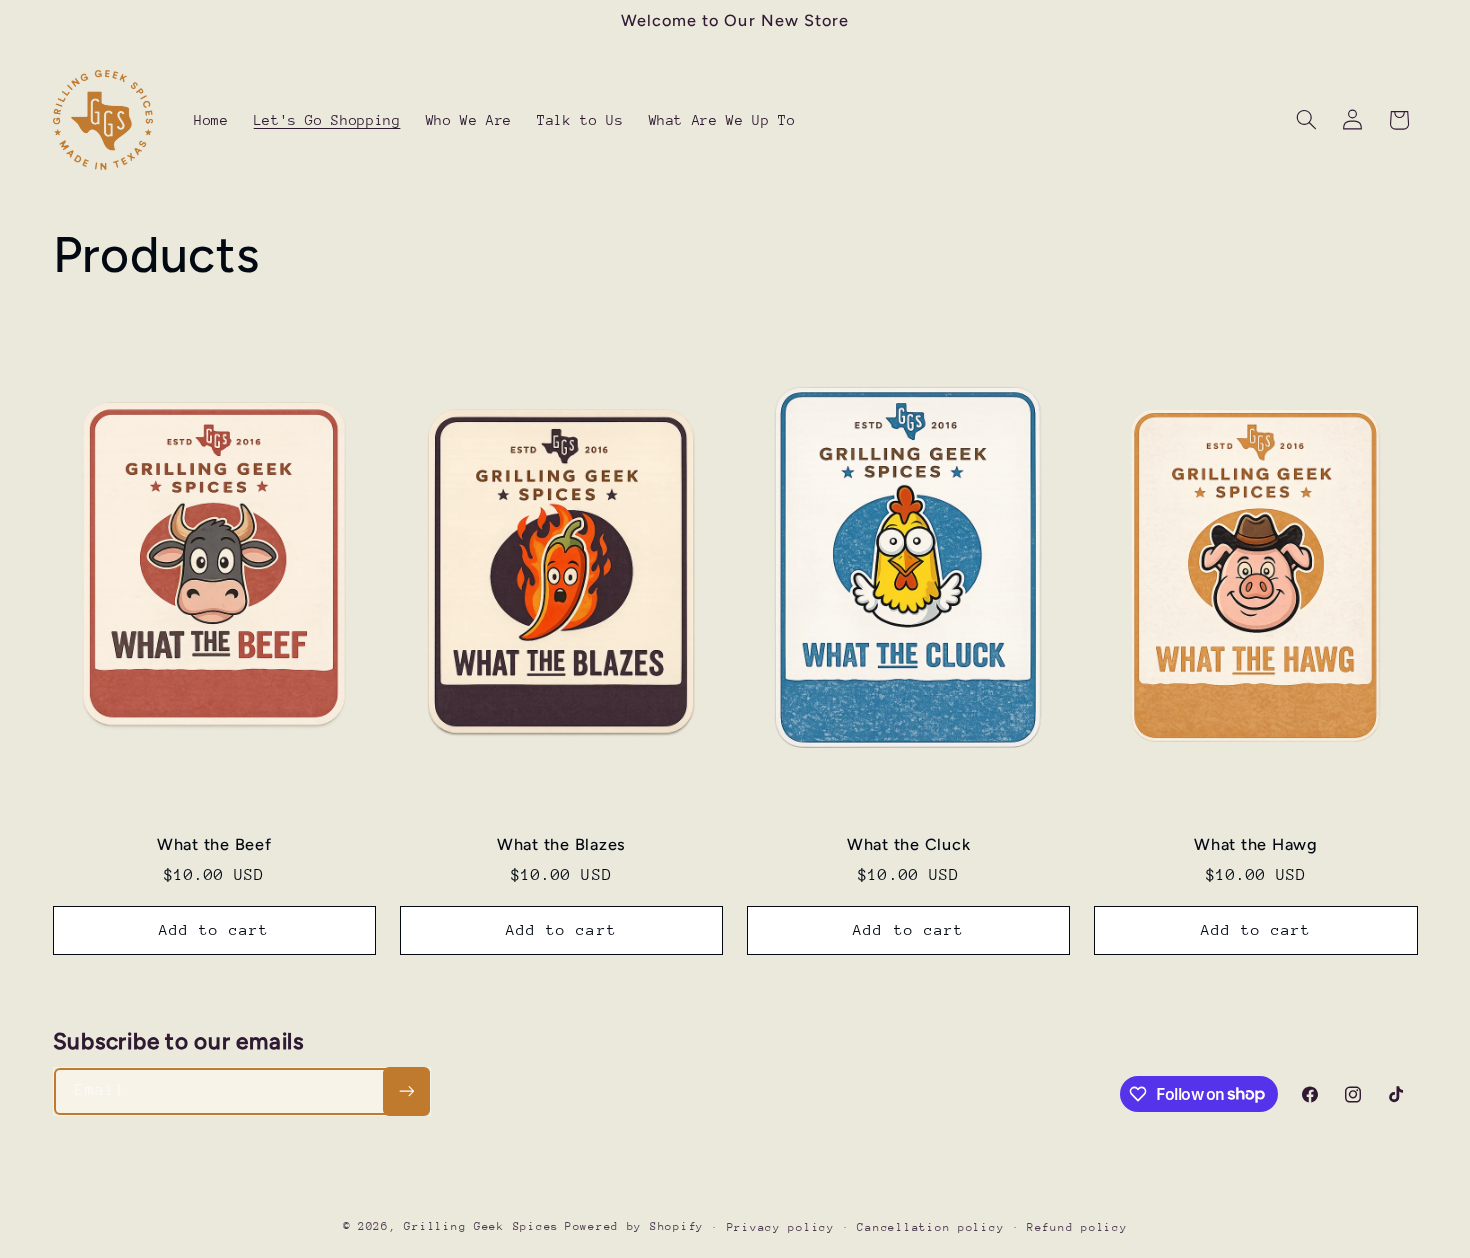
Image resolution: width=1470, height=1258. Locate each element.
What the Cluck (909, 844)
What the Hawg (1256, 844)
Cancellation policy (930, 1227)
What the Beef (214, 844)
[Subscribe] (406, 1091)
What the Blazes (561, 844)
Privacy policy (781, 1227)
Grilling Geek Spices (481, 1226)
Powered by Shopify (634, 1226)
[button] (1306, 120)
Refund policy (1077, 1227)
